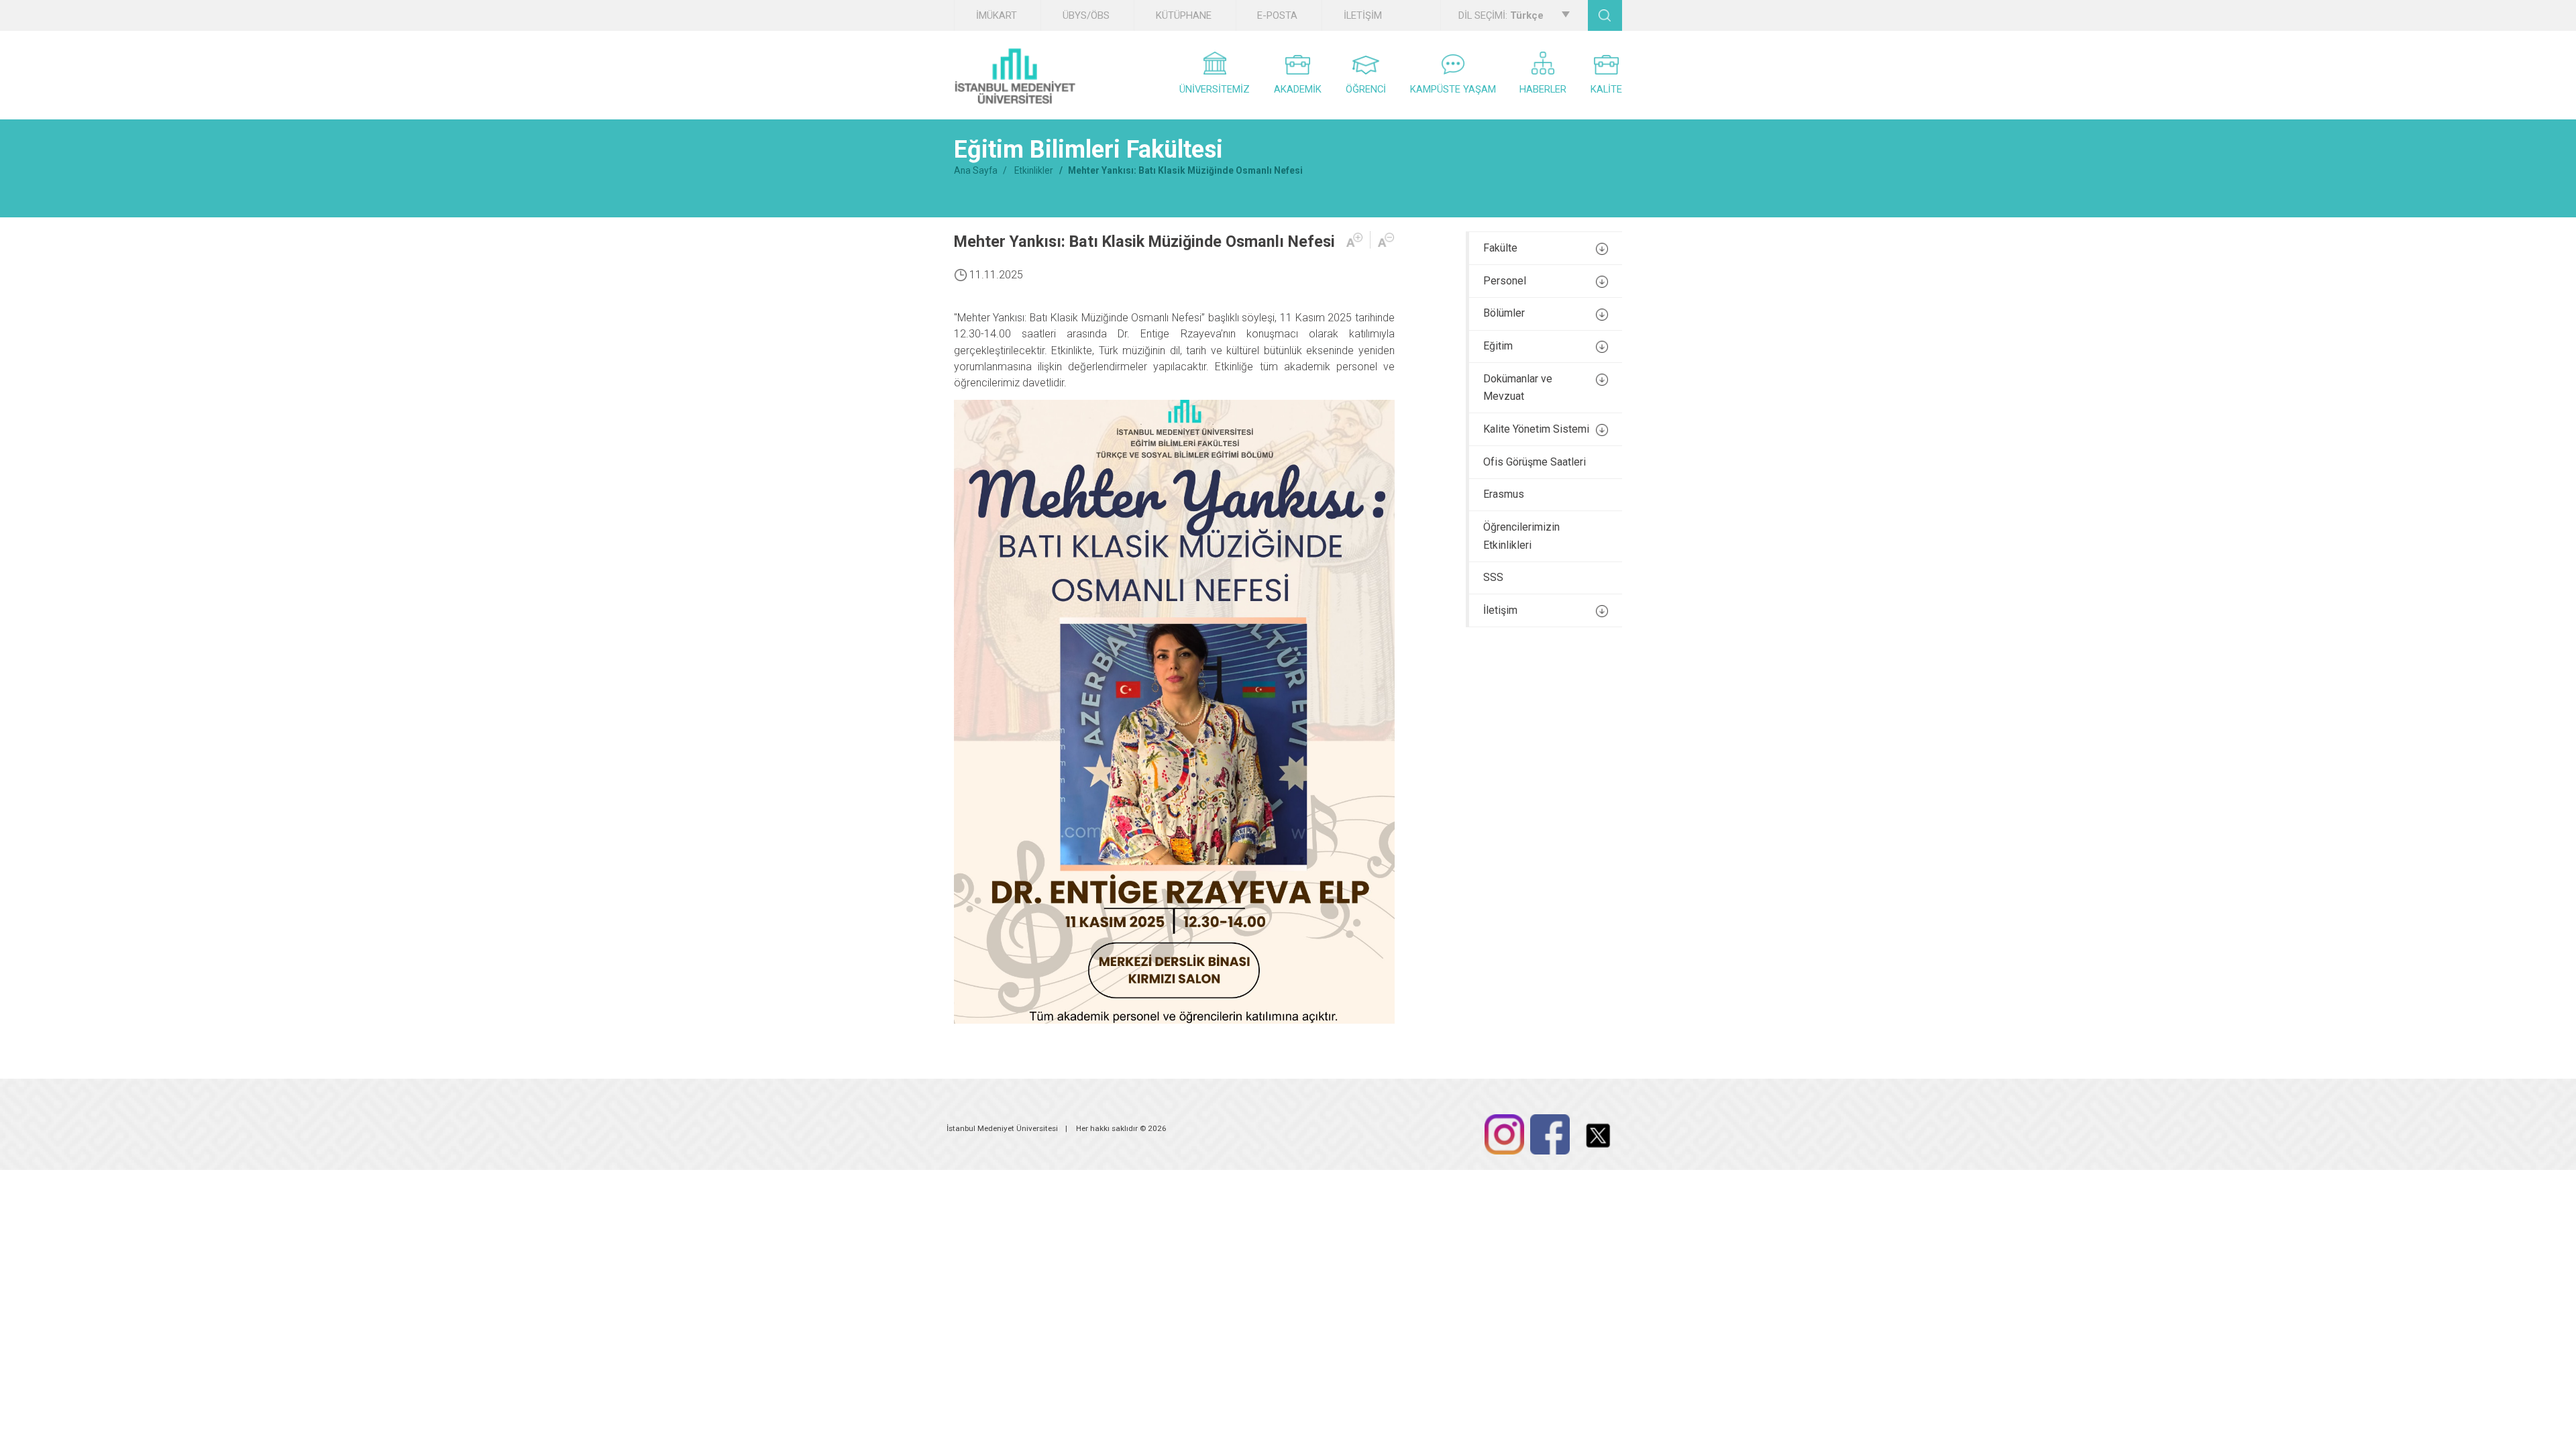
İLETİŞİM (1363, 15)
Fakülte (1500, 248)
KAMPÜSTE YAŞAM (1453, 89)
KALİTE (1606, 89)
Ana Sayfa (976, 170)
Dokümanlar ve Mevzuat (1518, 388)
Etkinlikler (1034, 170)
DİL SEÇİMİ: (1501, 15)
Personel (1505, 281)
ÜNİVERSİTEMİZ (1215, 89)
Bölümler (1504, 313)
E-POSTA (1277, 15)
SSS (1493, 577)
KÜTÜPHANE (1184, 15)
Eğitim (1498, 346)
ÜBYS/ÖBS (1086, 15)
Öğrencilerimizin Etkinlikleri (1521, 536)
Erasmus (1504, 494)
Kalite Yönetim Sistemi (1536, 429)
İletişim (1500, 610)
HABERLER (1543, 89)
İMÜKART (997, 15)
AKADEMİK (1298, 89)
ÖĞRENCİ (1366, 89)
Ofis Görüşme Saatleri (1535, 462)
